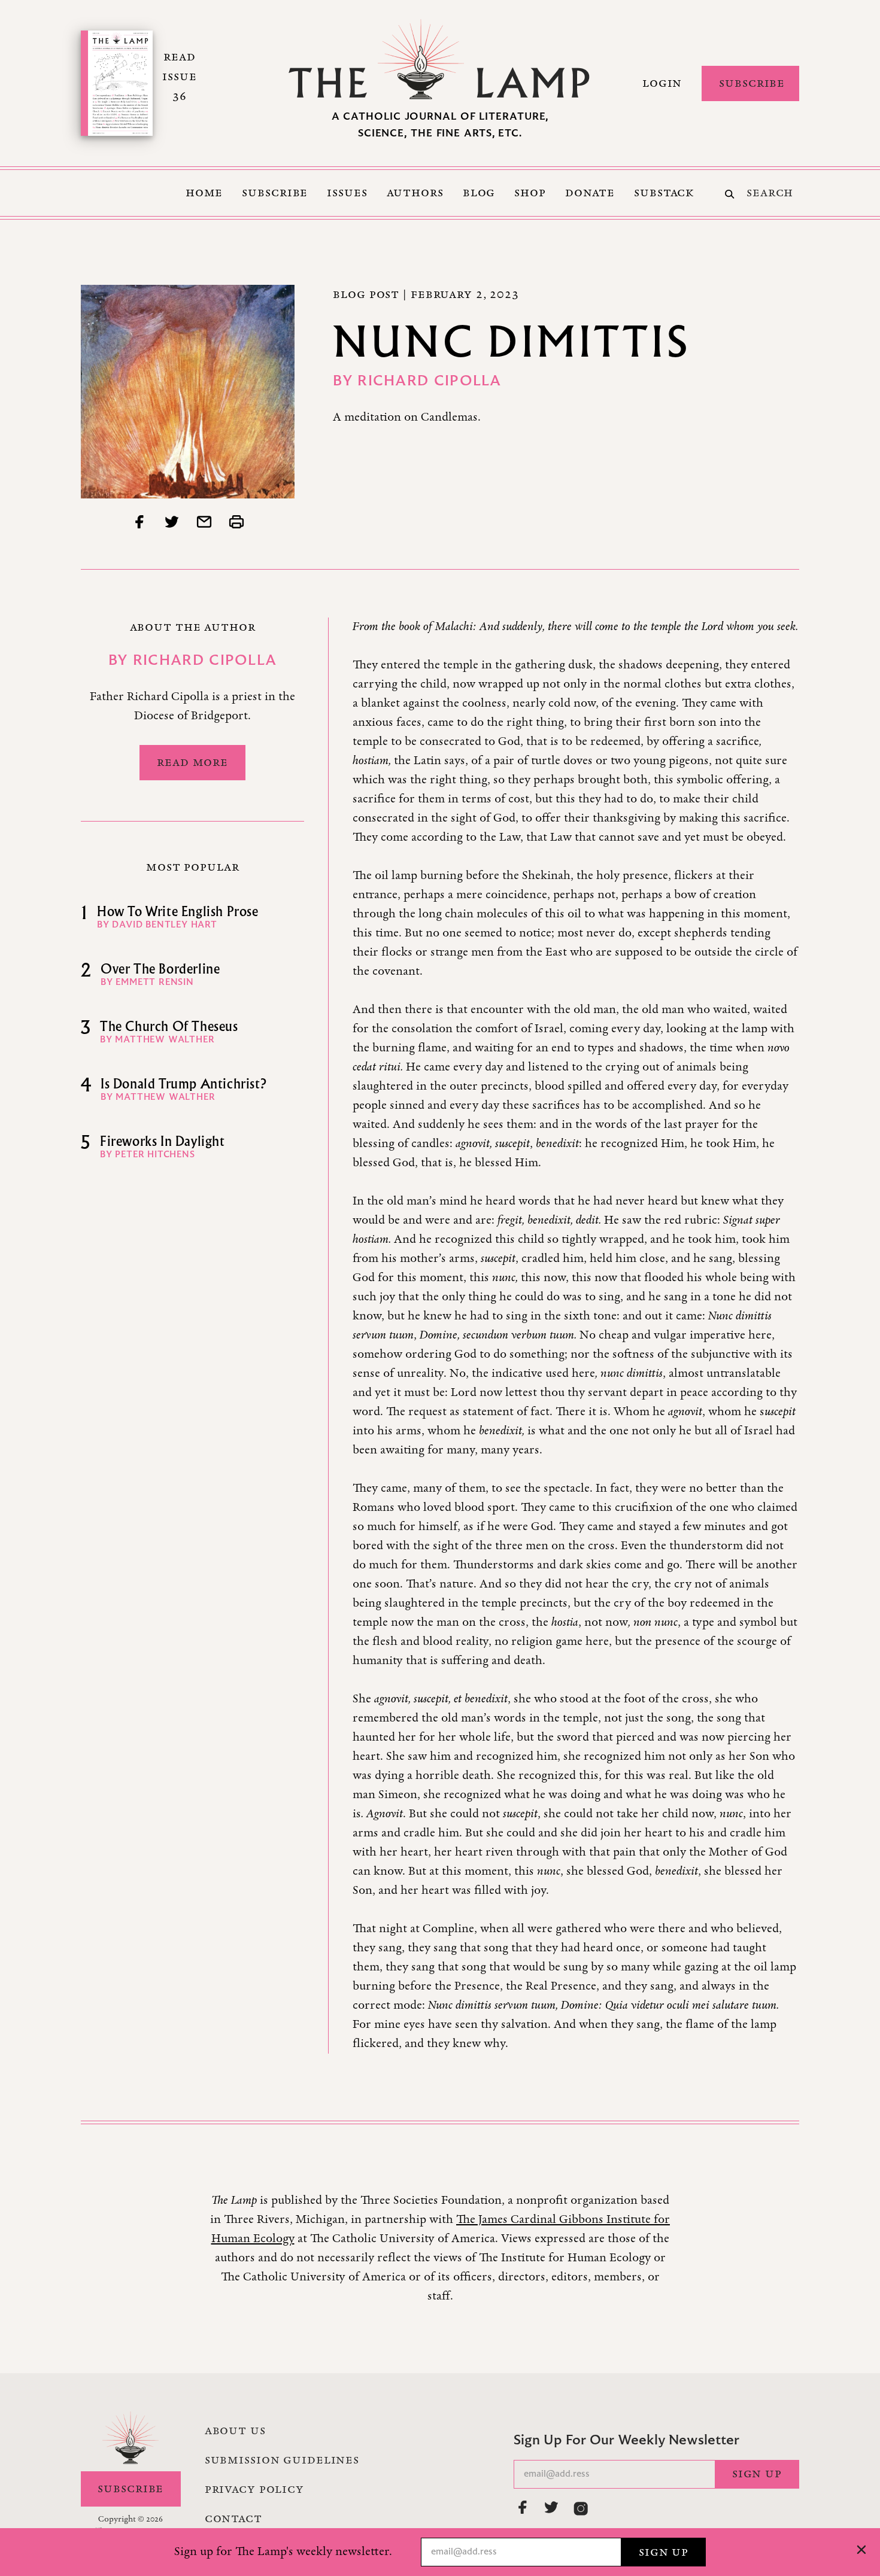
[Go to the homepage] (440, 59)
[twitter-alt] (552, 2507)
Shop (530, 193)
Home (204, 193)
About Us (235, 2431)
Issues (347, 193)
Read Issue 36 (179, 77)
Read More (192, 762)
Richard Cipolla (430, 382)
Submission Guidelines (282, 2460)
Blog (479, 193)
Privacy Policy (254, 2489)
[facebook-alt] (523, 2507)
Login (662, 83)
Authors (415, 193)
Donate (590, 193)
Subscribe (752, 83)
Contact (233, 2519)
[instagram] (581, 2508)
